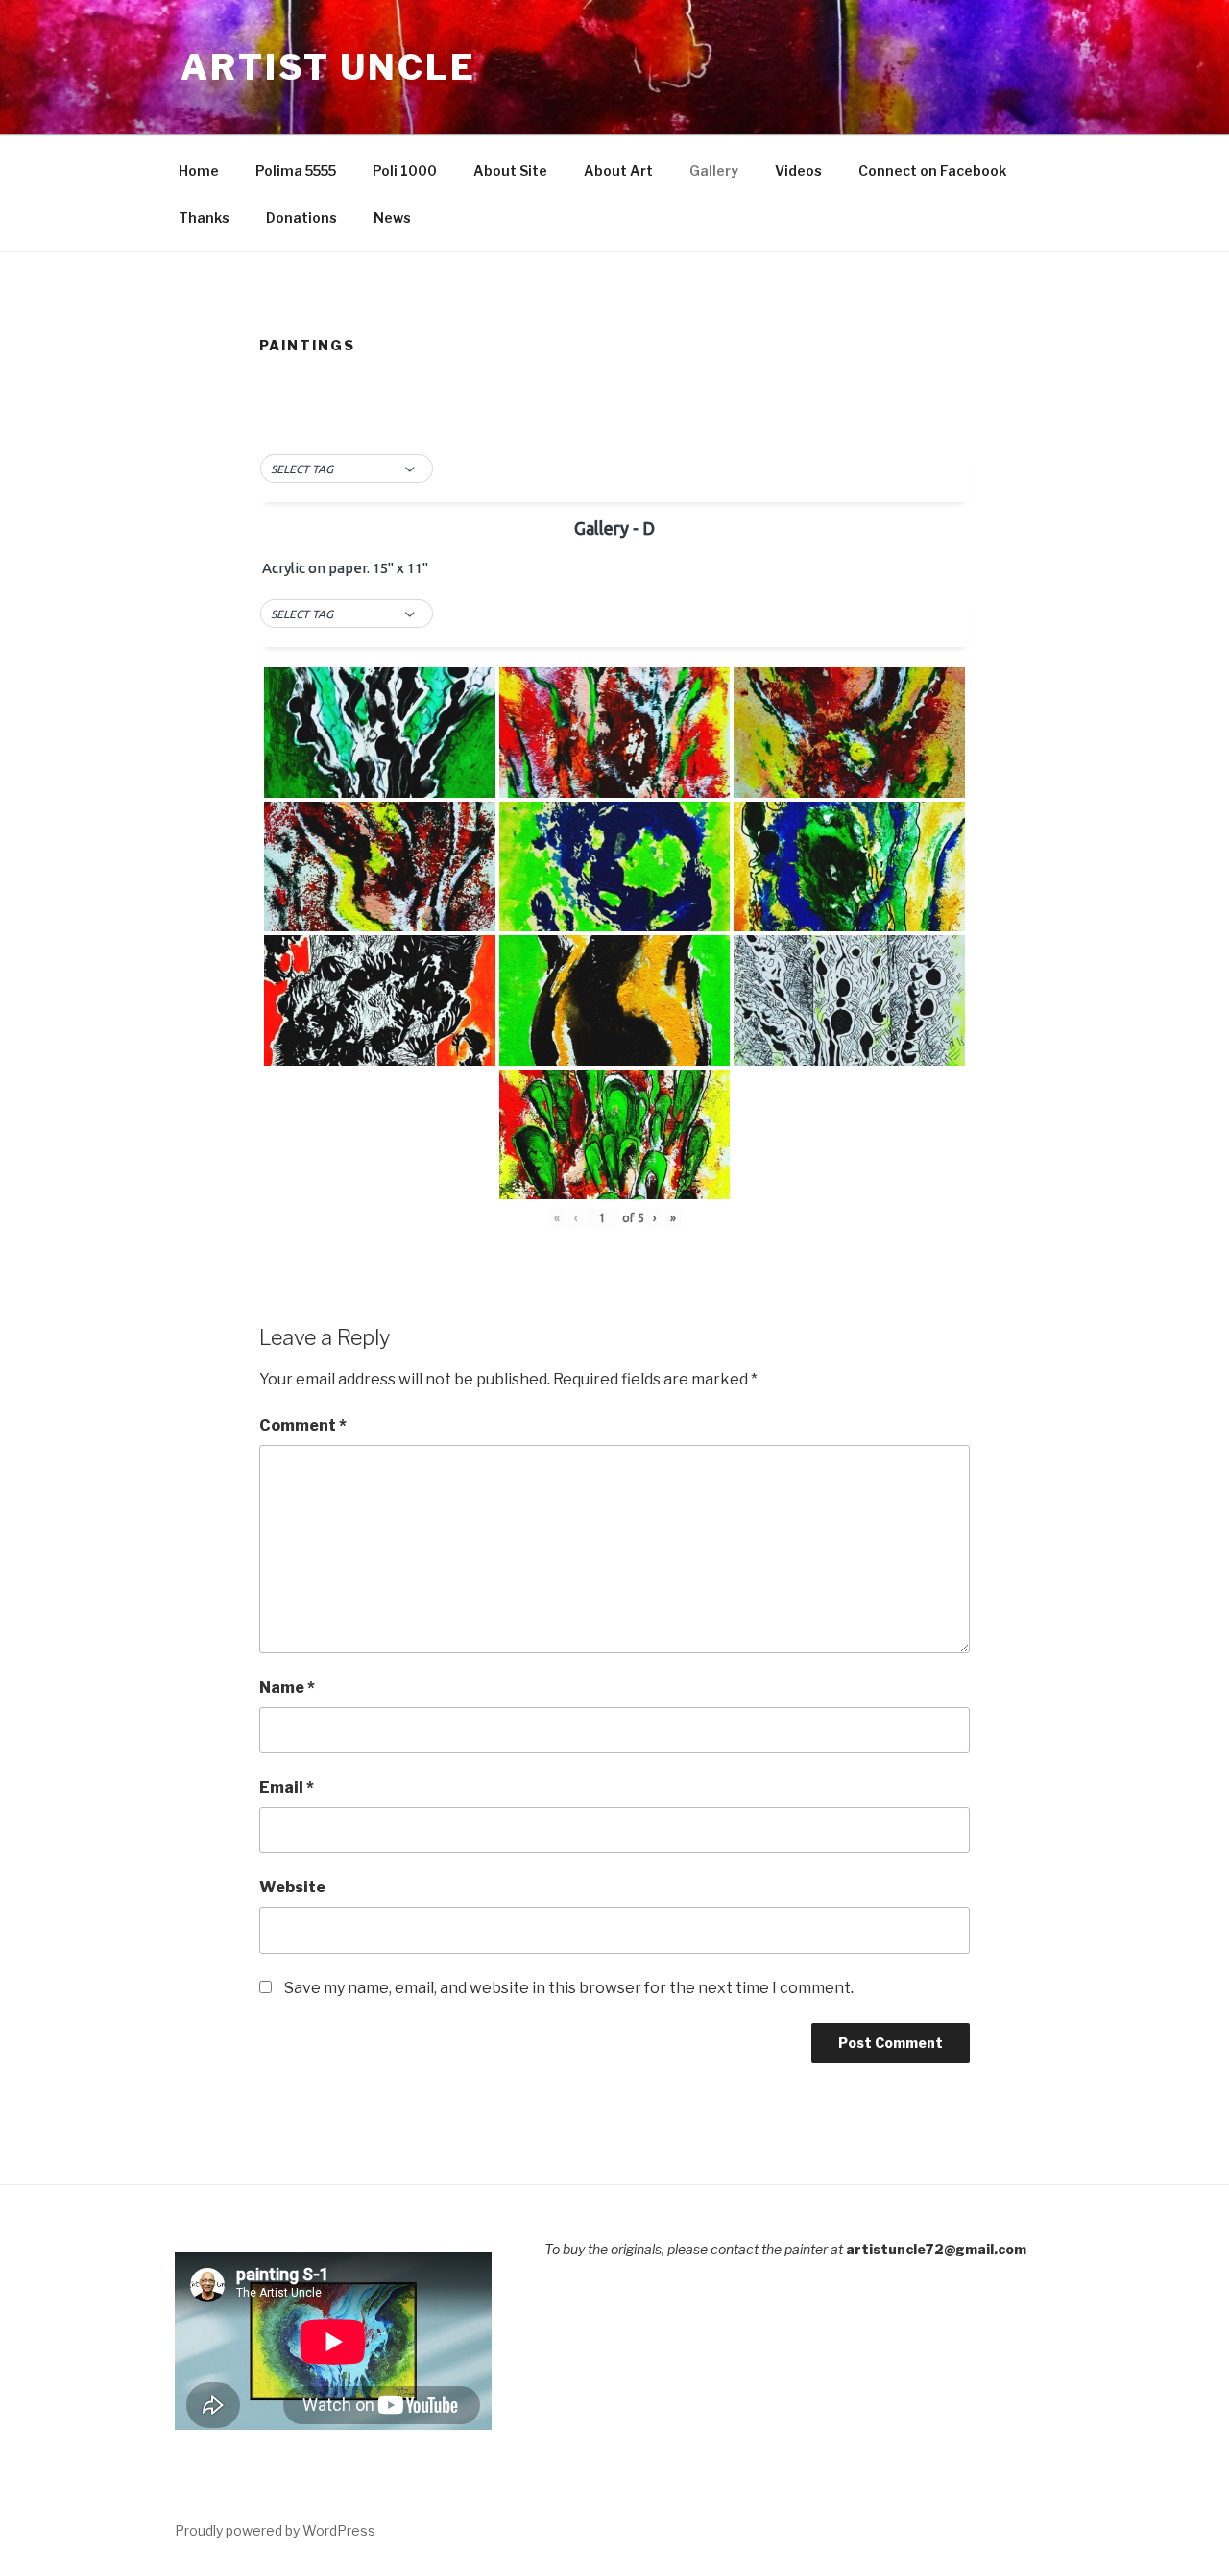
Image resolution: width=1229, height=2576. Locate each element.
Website (292, 1887)
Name (287, 1687)
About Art (618, 170)
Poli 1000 (405, 170)
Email (287, 1787)
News (392, 217)
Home (199, 170)
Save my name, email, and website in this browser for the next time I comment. (569, 1988)
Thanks (204, 217)
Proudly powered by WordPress (275, 2530)
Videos (798, 170)
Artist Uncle (328, 67)
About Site (510, 170)
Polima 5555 (296, 170)
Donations (301, 217)
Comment (303, 1425)
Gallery (714, 170)
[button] (347, 469)
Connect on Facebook (932, 170)
